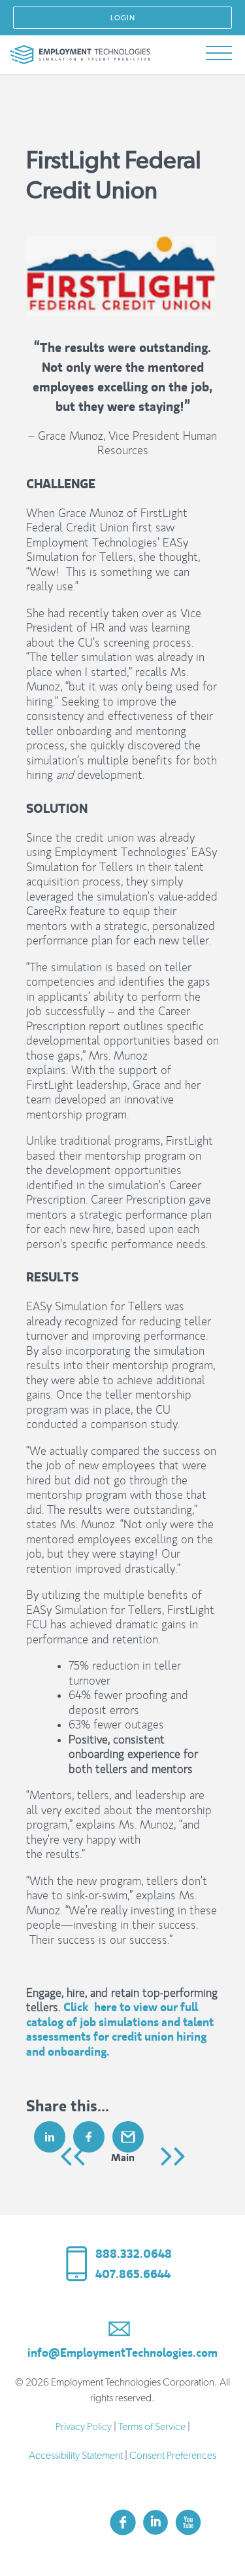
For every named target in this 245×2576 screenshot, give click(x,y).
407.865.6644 (133, 2274)
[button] (219, 54)
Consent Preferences (173, 2456)
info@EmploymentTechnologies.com (122, 2353)
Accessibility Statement (76, 2456)
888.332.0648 (134, 2254)
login (123, 18)
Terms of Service (152, 2427)
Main (123, 2157)
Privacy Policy (84, 2427)
